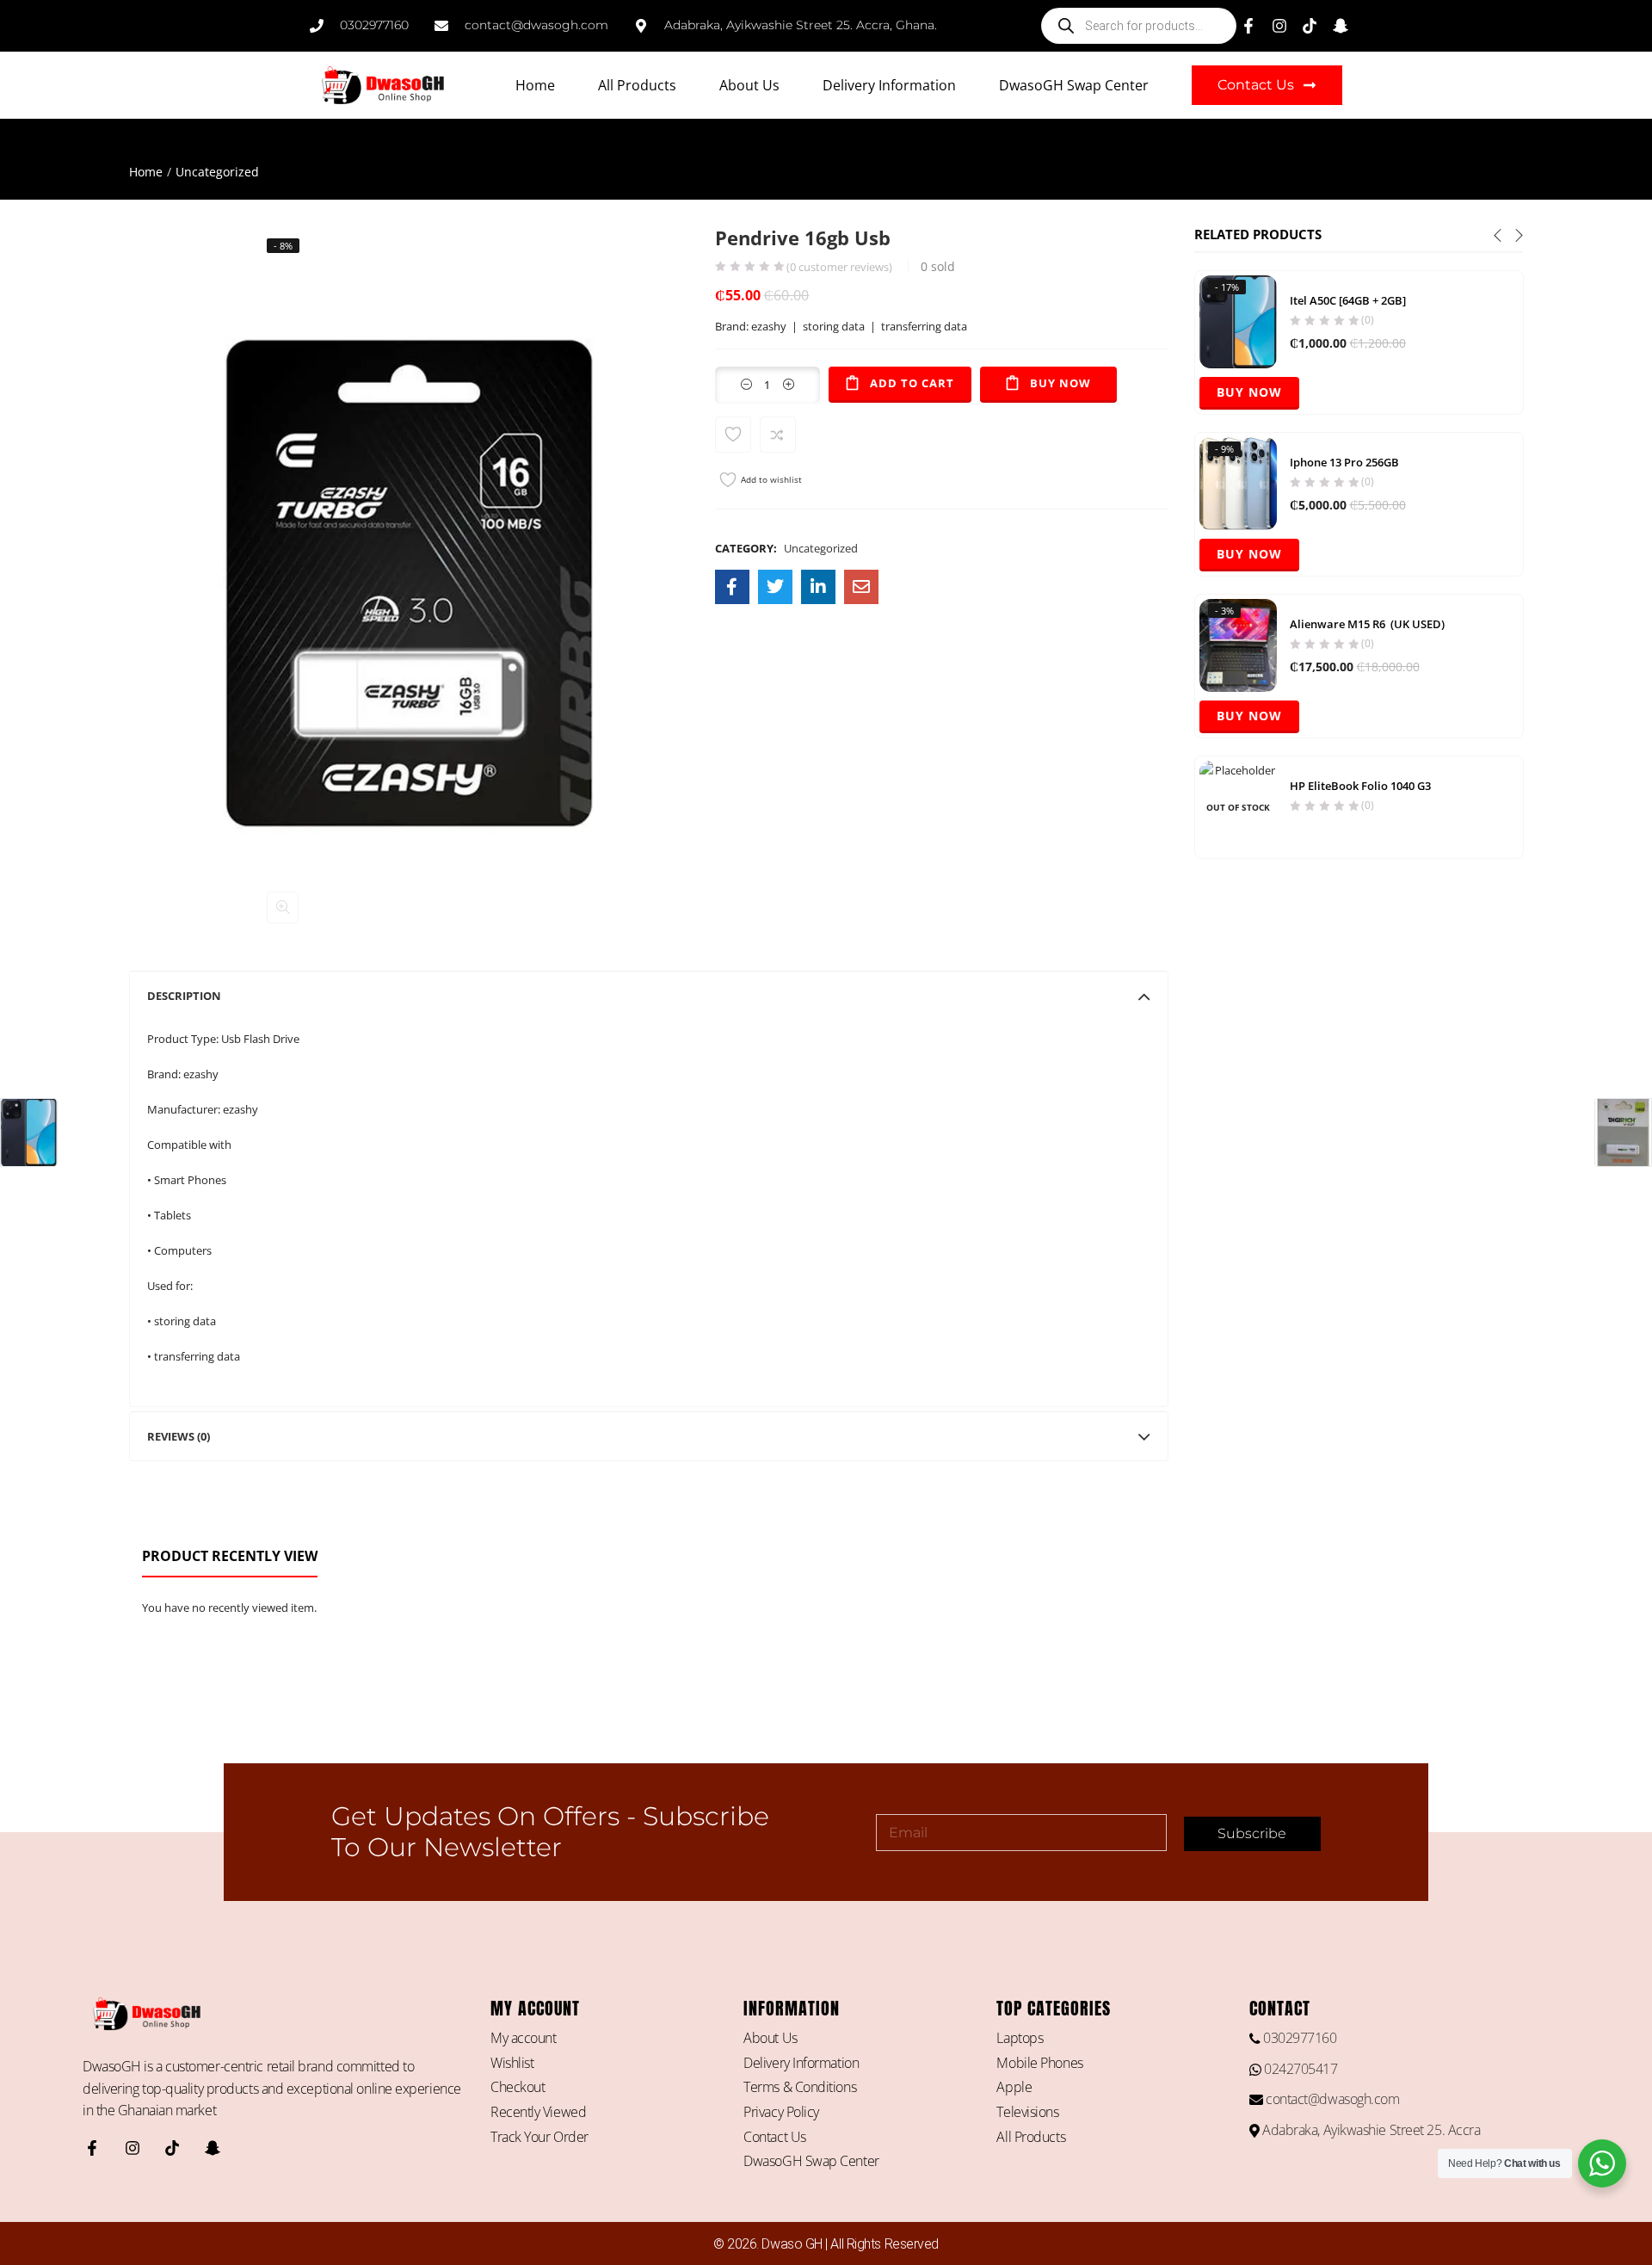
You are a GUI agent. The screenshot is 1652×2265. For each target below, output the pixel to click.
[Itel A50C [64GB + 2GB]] (1238, 320)
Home (535, 85)
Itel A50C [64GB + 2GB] (1348, 300)
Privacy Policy (781, 2112)
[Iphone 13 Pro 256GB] (1238, 482)
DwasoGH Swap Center (1074, 85)
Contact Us (775, 2137)
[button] (283, 907)
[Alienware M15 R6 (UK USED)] (1238, 644)
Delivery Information (889, 85)
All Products (637, 85)
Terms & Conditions (800, 2087)
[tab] (649, 996)
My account (524, 2038)
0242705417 (1299, 2069)
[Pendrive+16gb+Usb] (775, 587)
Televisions (1027, 2112)
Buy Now (1060, 383)
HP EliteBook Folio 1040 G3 (1360, 786)
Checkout (518, 2087)
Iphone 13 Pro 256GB (1344, 462)
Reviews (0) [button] (179, 1436)
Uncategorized (217, 172)
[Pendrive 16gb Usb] (732, 587)
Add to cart (912, 383)
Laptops (1020, 2038)
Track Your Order (539, 2137)
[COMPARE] (778, 435)
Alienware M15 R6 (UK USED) (1367, 624)
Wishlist (512, 2063)
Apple (1014, 2087)
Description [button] (184, 996)
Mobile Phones (1039, 2063)
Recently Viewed (538, 2112)
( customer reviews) (839, 267)
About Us (749, 85)
